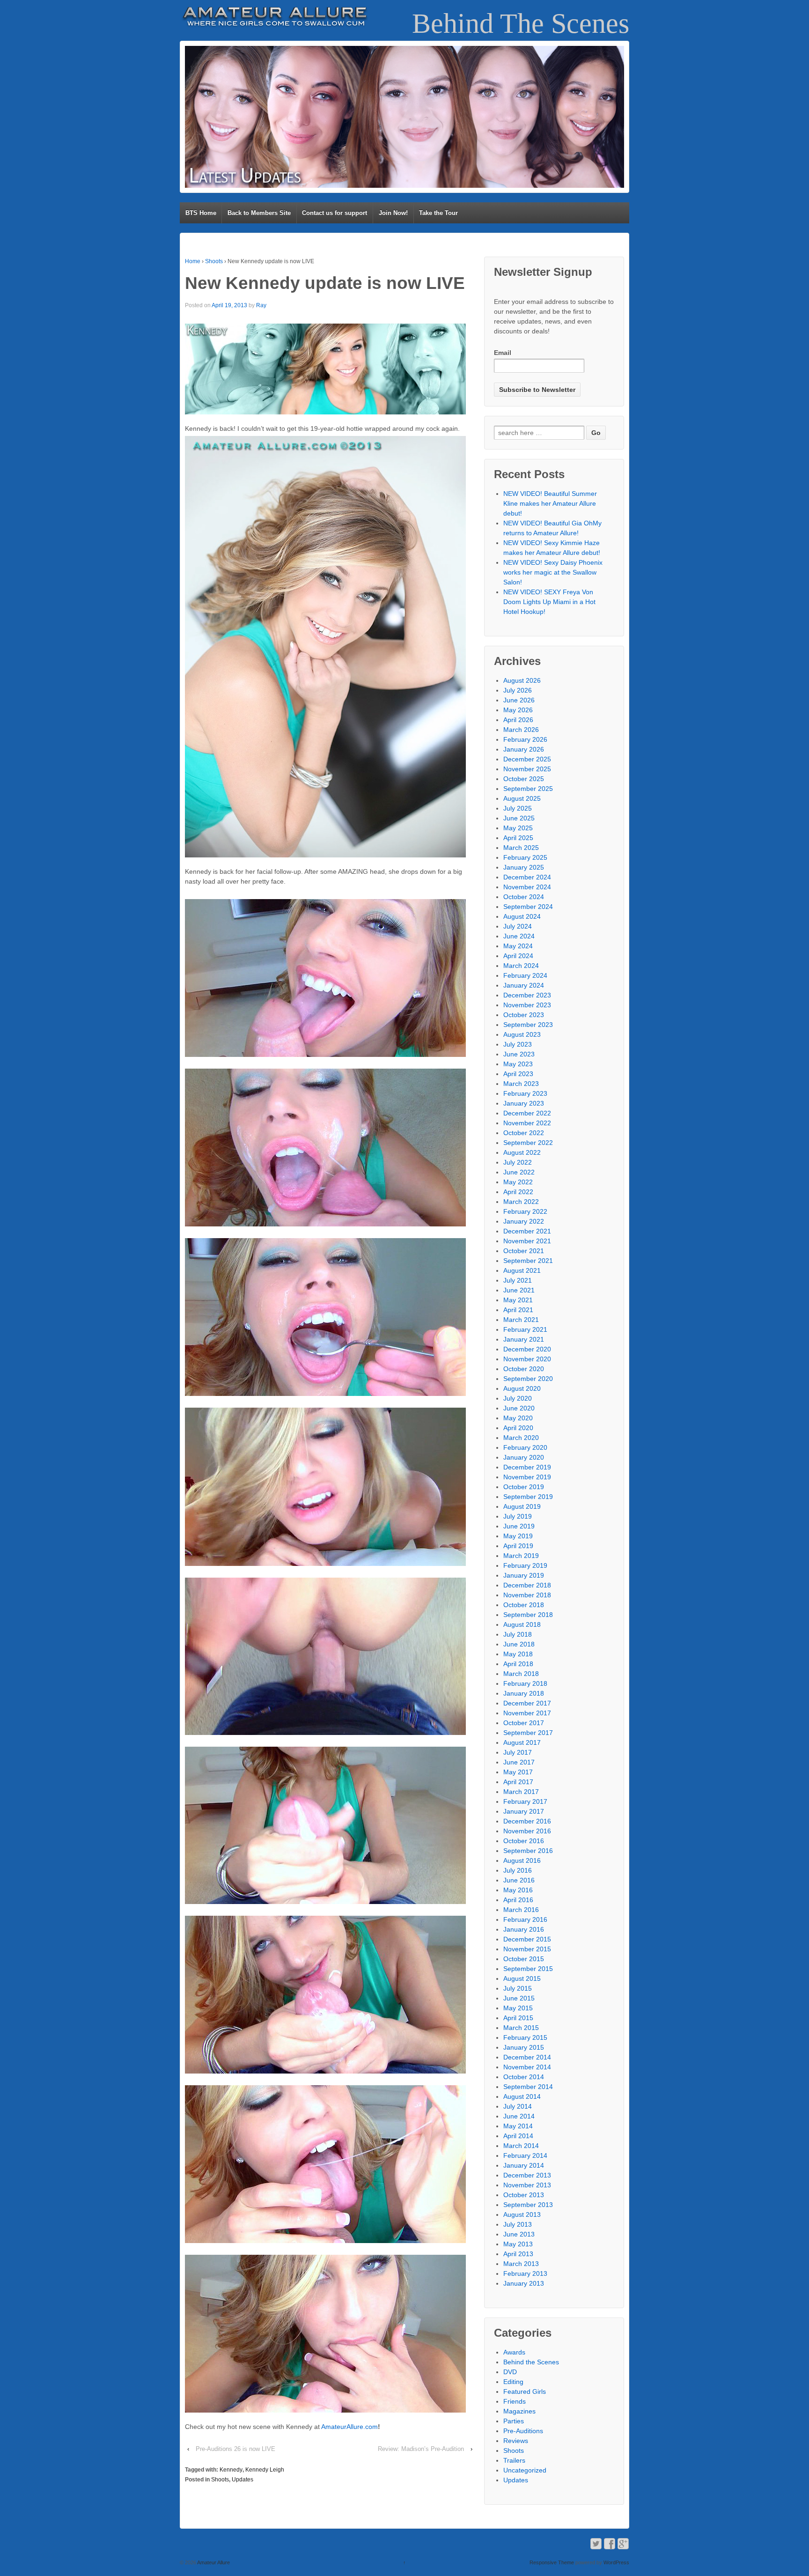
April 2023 (518, 1074)
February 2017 (525, 1801)
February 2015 (525, 2037)
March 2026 (521, 730)
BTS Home (201, 213)
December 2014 (527, 2057)
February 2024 (525, 975)
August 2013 (522, 2214)
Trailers (514, 2460)
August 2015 (522, 1978)
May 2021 (518, 1300)
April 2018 (518, 1664)
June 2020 (519, 1408)
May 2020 (518, 1418)
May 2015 (518, 2008)
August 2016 (522, 1860)
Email (503, 353)
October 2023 (524, 1015)
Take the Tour (438, 213)
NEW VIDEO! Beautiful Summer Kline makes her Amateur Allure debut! (550, 503)
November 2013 (527, 2185)
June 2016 (519, 1880)
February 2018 (525, 1683)
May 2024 (518, 946)
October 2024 (524, 897)
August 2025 (522, 798)
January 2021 (524, 1339)
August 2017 (522, 1742)
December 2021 (527, 1231)
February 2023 (525, 1093)
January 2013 (524, 2283)
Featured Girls (525, 2391)
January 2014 (524, 2165)
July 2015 (518, 1988)
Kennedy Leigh (265, 2470)
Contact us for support (335, 213)
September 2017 (528, 1733)
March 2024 (521, 966)
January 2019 (524, 1575)
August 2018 (522, 1624)
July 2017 (518, 1752)
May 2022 (518, 1182)
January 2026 (524, 749)
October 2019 (524, 1487)
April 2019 (518, 1546)
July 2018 (518, 1634)
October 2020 (524, 1369)
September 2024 (528, 907)
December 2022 (527, 1113)
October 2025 (524, 779)
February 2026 (525, 739)
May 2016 (518, 1890)
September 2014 (528, 2087)
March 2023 (521, 1084)
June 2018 (519, 1644)
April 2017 (518, 1782)
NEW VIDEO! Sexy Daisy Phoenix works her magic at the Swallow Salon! (553, 572)
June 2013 (519, 2234)
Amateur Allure (213, 2562)
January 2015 (524, 2047)
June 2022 (519, 1172)
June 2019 (519, 1526)
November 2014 (527, 2067)
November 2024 (527, 887)
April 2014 (518, 2136)
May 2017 (518, 1772)
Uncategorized (525, 2470)
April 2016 (518, 1900)
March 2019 (521, 1556)
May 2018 (518, 1654)
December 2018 (527, 1585)
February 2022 (525, 1211)
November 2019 (527, 1477)
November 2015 (527, 1949)
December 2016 (527, 1821)
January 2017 (524, 1811)
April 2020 (518, 1428)
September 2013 (528, 2205)
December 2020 (527, 1349)
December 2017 (527, 1703)
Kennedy (231, 2470)
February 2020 (525, 1447)
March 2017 (521, 1792)
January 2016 (524, 1929)
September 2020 (528, 1379)
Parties (514, 2421)
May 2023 (518, 1064)
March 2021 (521, 1320)
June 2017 (519, 1762)
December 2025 (527, 759)
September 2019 (528, 1497)
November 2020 (527, 1359)
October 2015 (524, 1959)
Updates (243, 2480)
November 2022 (527, 1123)
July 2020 (518, 1398)
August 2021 (522, 1270)
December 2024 (527, 877)
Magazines (519, 2411)
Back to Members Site (259, 213)
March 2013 (521, 2264)
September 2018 (528, 1615)
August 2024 (522, 916)
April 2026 (518, 720)
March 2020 (521, 1438)
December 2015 (527, 1939)
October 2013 (524, 2195)
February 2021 (525, 1329)
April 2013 (518, 2254)
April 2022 (518, 1192)
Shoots (214, 261)
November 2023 (527, 1005)
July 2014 (518, 2106)
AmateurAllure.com (349, 2427)
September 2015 (528, 1969)
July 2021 (518, 1280)
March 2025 (521, 848)
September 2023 (528, 1025)
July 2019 (518, 1516)
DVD (510, 2372)
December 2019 (527, 1467)
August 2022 (522, 1152)
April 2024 (518, 956)
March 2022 (521, 1202)
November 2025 (527, 769)
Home (193, 261)
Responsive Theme (552, 2562)
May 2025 (518, 828)
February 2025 (525, 857)
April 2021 (518, 1310)
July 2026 (518, 690)
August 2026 (522, 680)
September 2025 (528, 789)
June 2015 (519, 1998)
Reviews (516, 2441)
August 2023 (522, 1034)
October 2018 (524, 1605)
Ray (261, 305)
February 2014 (525, 2155)
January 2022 (524, 1221)
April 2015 (518, 2018)
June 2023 (519, 1054)
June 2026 (519, 700)
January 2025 (524, 867)
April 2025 (518, 838)
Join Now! (393, 213)
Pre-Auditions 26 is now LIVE (235, 2449)
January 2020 (524, 1457)
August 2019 (522, 1506)
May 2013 (518, 2244)
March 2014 (521, 2146)
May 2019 (518, 1536)
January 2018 (524, 1693)
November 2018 (527, 1595)
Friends (515, 2401)
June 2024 (519, 936)
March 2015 (521, 2028)
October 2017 (524, 1723)
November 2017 (527, 1713)
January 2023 (524, 1103)
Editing (513, 2382)
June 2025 (519, 818)
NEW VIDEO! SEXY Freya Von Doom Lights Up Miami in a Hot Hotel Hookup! (549, 602)
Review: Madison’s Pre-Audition (421, 2449)
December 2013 (527, 2175)
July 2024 (518, 926)
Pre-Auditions (523, 2431)
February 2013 (525, 2273)
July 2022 (518, 1162)
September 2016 (528, 1851)
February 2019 (525, 1565)
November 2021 (527, 1241)
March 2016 (521, 1910)
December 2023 (527, 995)
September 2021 (528, 1261)
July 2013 (518, 2224)
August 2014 (522, 2096)
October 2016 (524, 1841)
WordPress (616, 2562)
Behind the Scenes (531, 2362)
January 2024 (524, 985)
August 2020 (522, 1388)
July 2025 (518, 808)
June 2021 (519, 1290)
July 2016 (518, 1870)
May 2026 (518, 710)
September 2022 (528, 1143)
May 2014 (518, 2126)
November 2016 (527, 1831)
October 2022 (524, 1133)
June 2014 (519, 2116)
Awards (514, 2352)
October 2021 (524, 1251)
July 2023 (518, 1044)
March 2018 (521, 1674)
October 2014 (524, 2077)
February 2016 (525, 1919)
